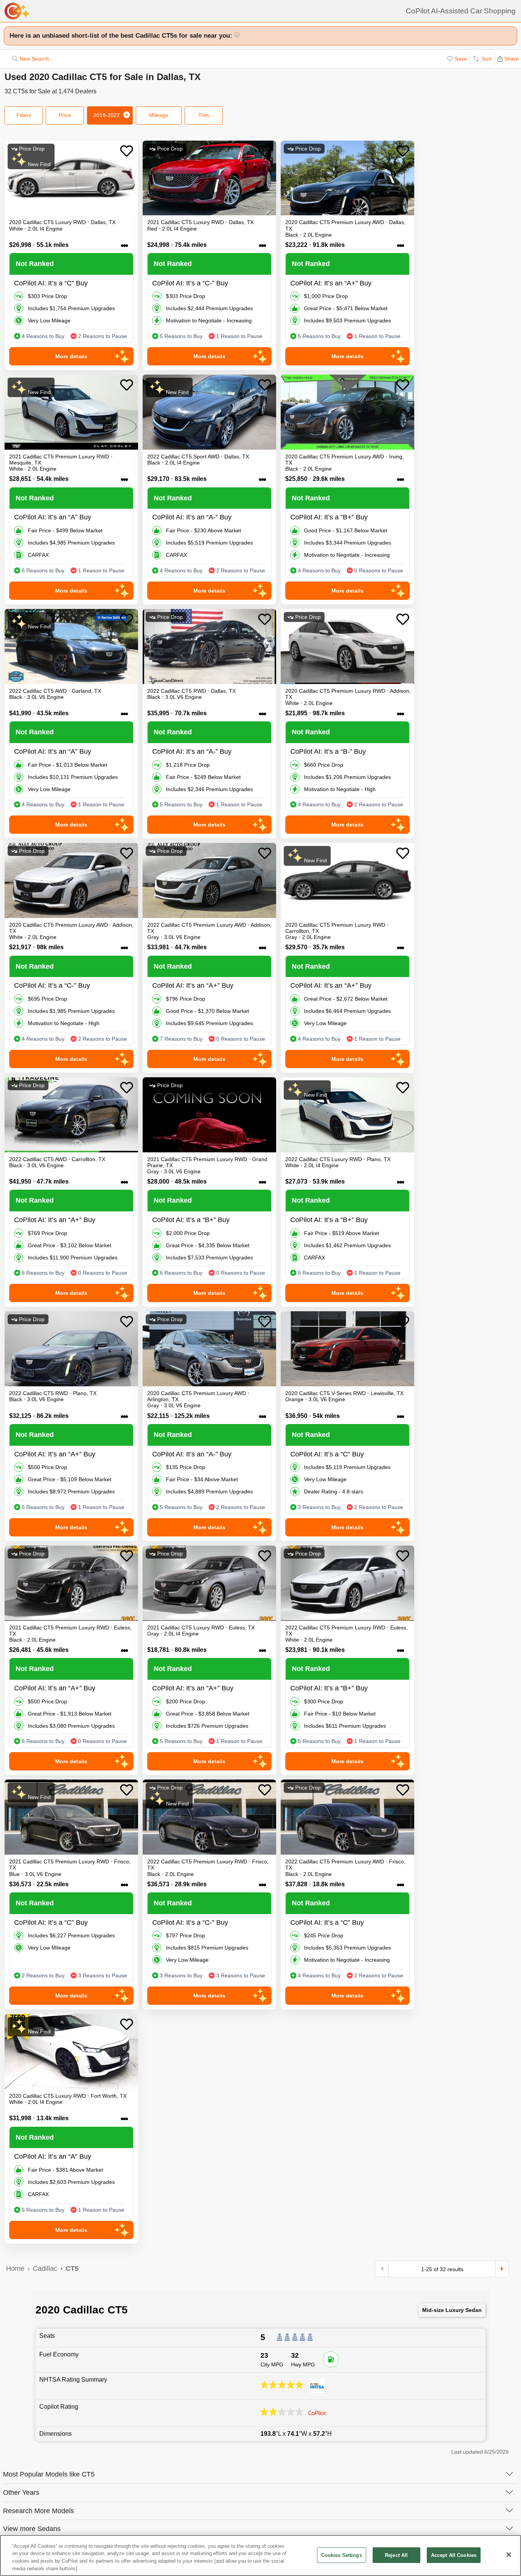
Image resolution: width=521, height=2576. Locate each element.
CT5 (72, 2268)
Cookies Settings (342, 2555)
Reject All (396, 2555)
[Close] (509, 2555)
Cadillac (45, 2268)
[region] (260, 2555)
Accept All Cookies (454, 2555)
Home (15, 2268)
